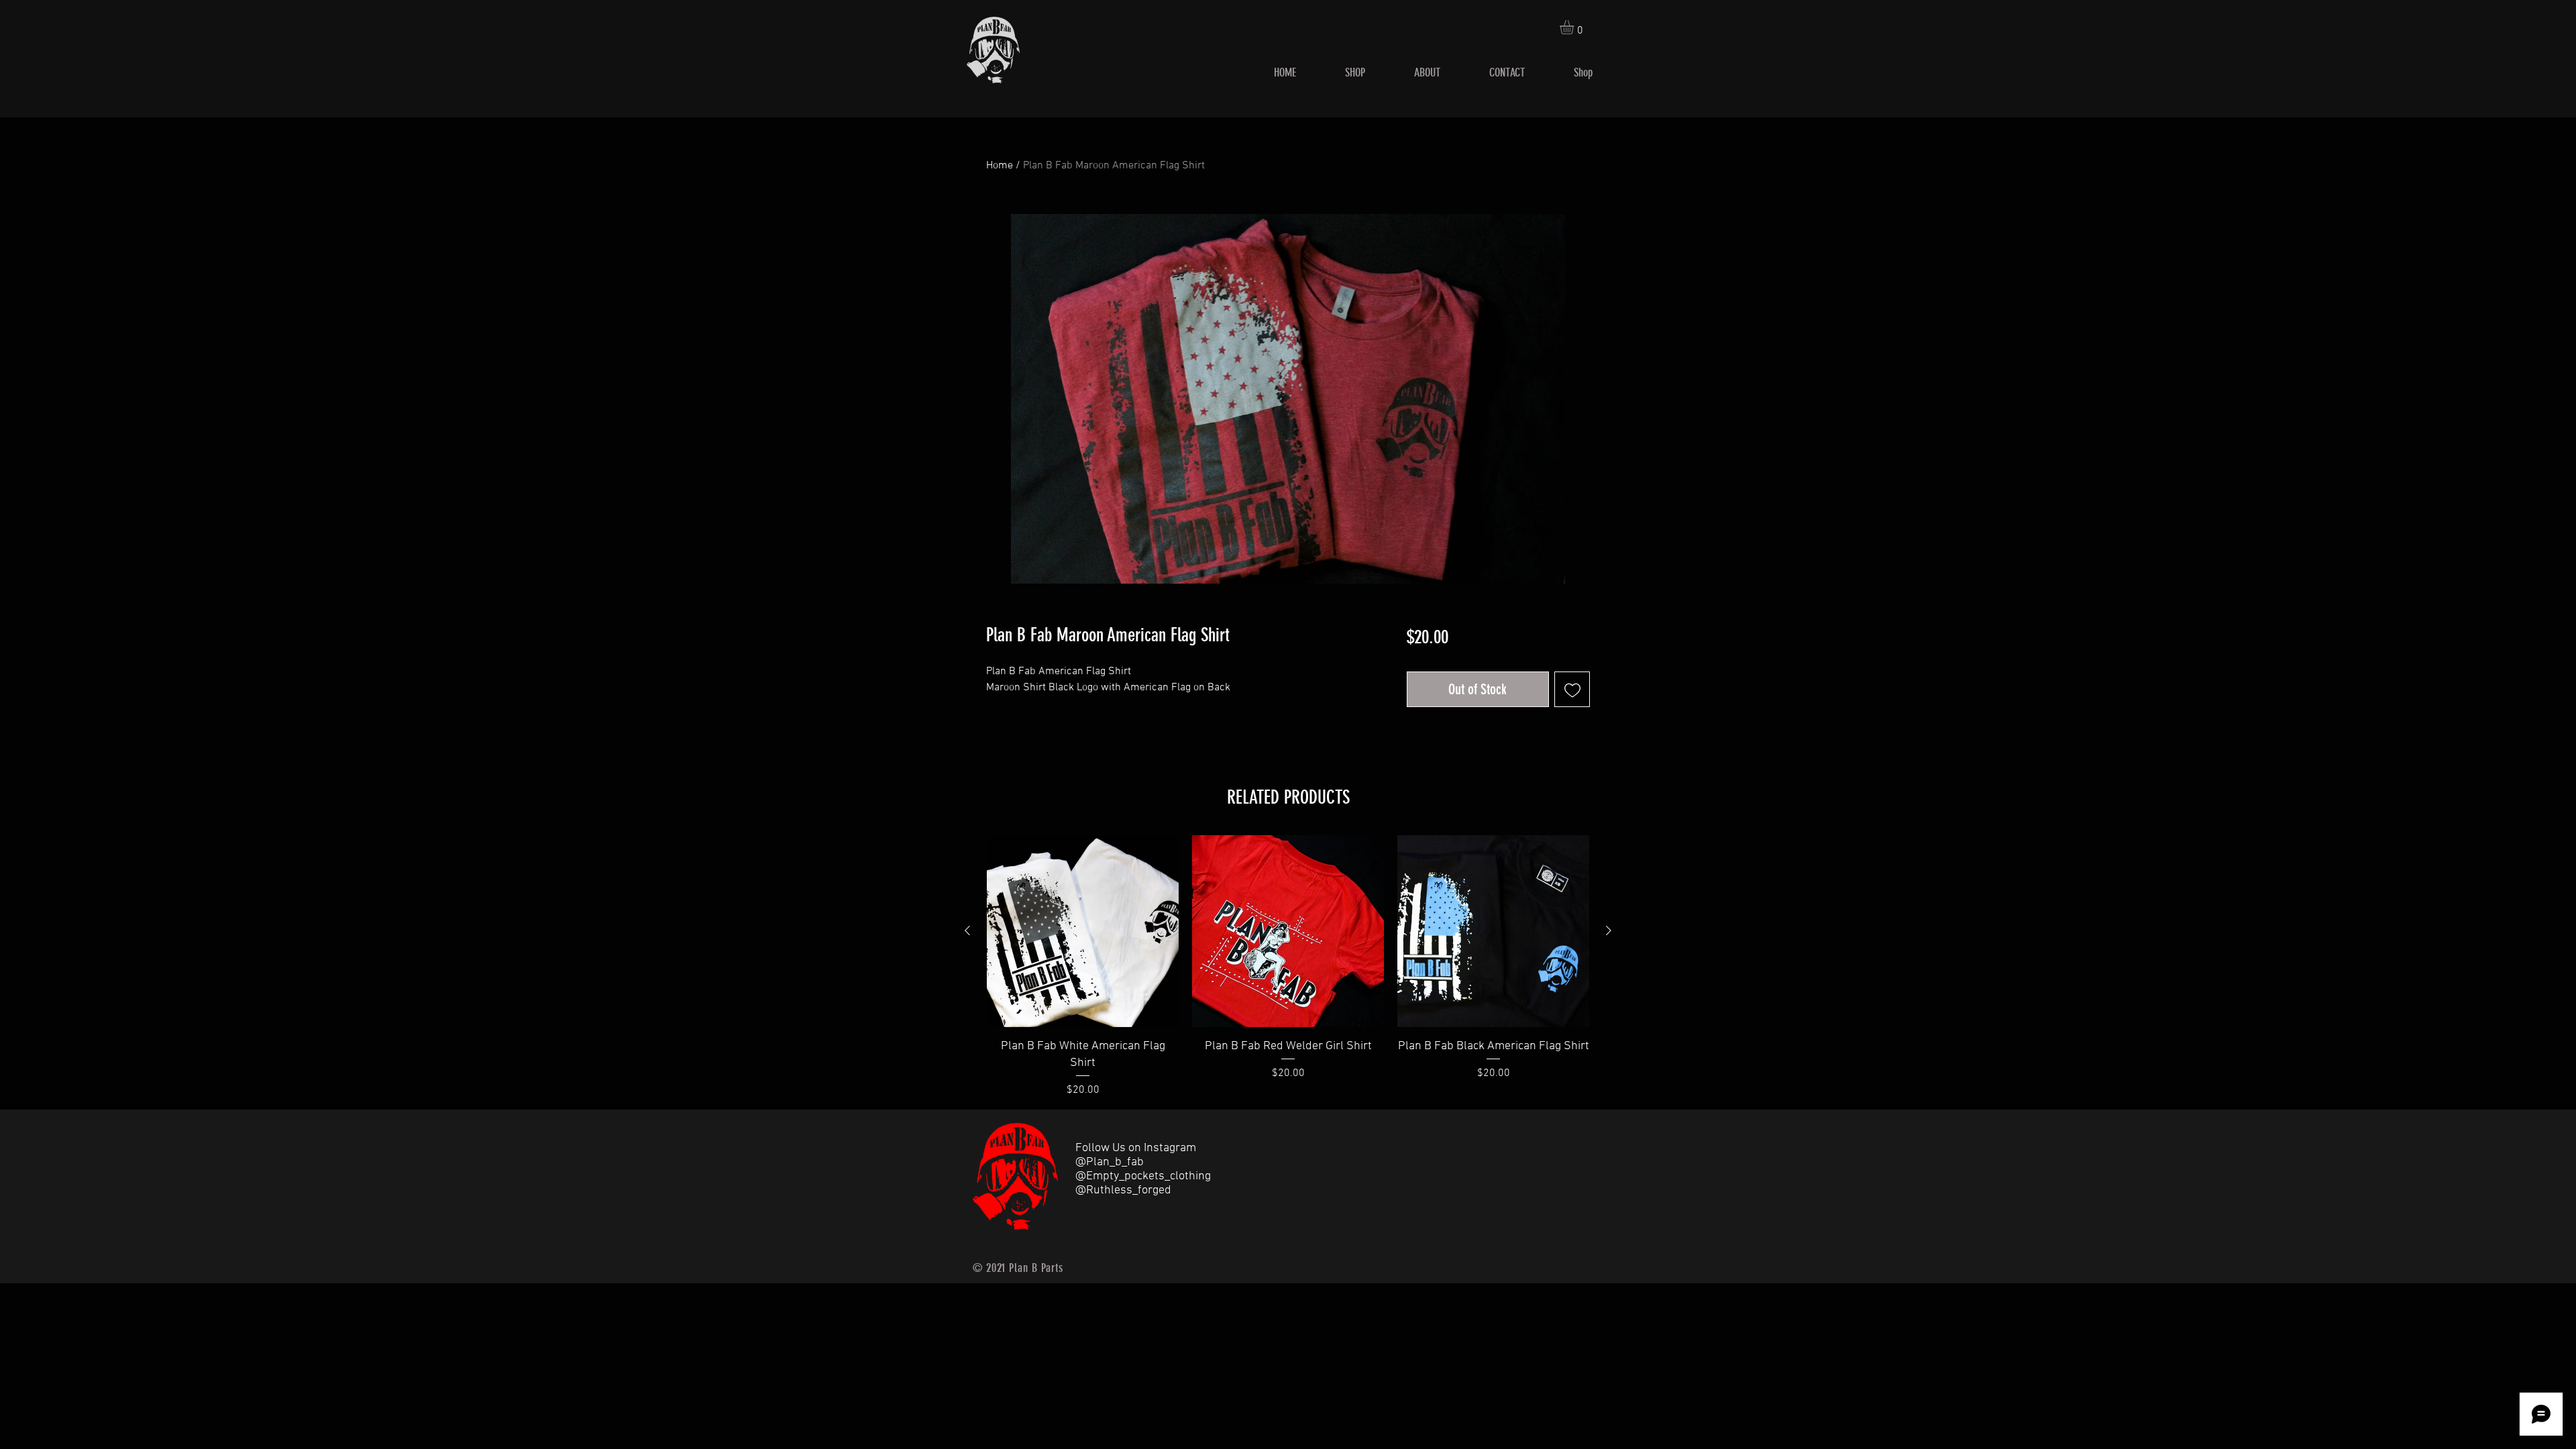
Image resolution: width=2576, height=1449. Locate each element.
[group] (1288, 967)
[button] (1575, 27)
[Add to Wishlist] (1572, 689)
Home (1000, 166)
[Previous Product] (967, 930)
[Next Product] (1609, 930)
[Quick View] (1083, 931)
